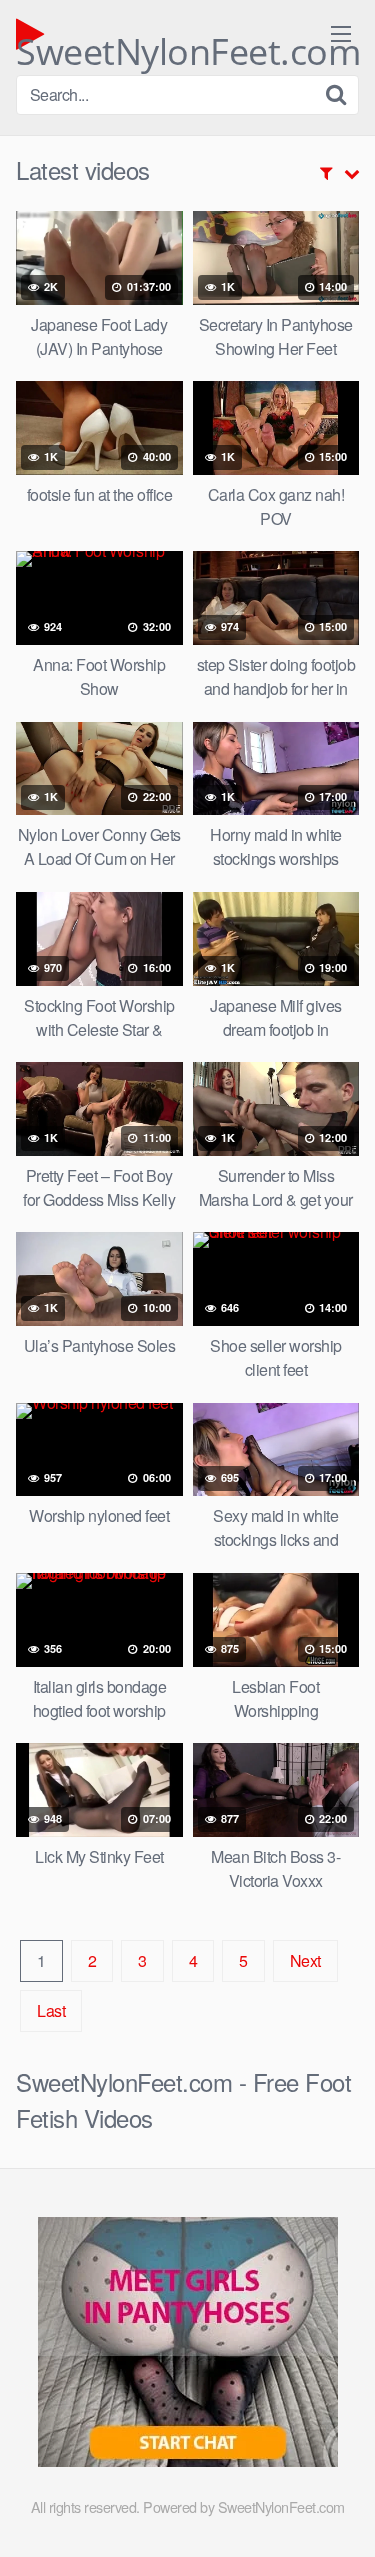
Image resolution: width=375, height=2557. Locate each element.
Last (51, 2010)
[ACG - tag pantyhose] (188, 2460)
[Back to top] (340, 2513)
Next (305, 1960)
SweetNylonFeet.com (188, 39)
